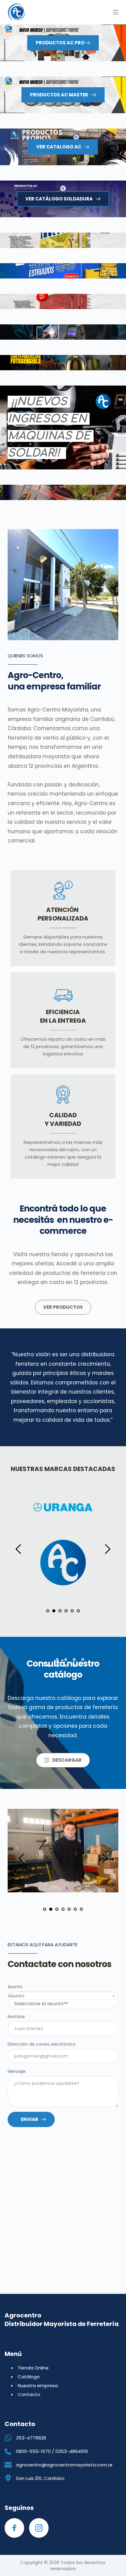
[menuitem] (33, 2368)
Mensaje (17, 2071)
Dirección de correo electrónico (42, 2044)
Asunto (15, 1987)
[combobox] (41, 2004)
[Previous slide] (19, 1549)
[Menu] (116, 12)
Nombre (16, 2017)
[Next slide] (107, 1549)
